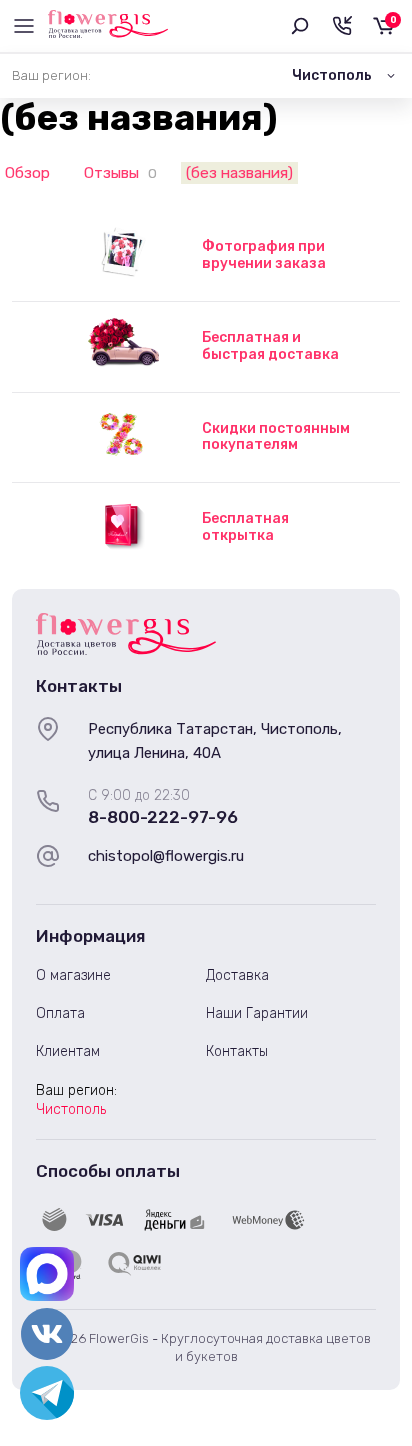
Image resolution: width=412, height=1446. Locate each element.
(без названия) (239, 173)
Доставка (237, 975)
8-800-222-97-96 (163, 817)
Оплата (60, 1013)
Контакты (237, 1051)
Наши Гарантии (257, 1013)
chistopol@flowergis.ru (166, 856)
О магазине (73, 975)
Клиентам (68, 1051)
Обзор (27, 173)
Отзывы (111, 173)
